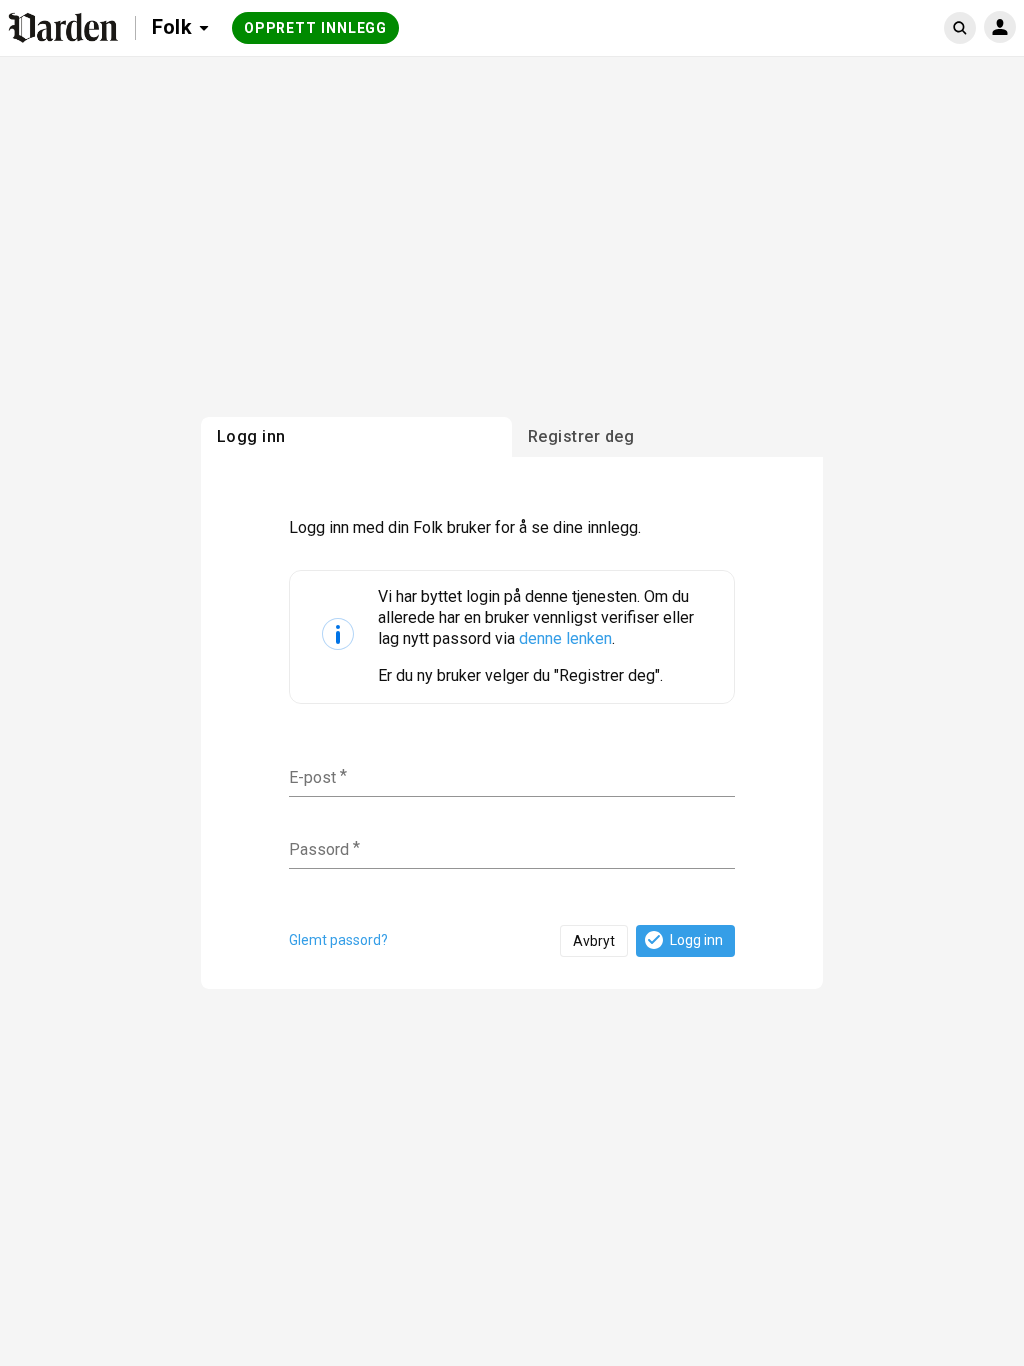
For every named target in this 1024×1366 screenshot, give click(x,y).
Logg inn (696, 940)
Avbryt (594, 941)
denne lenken (565, 638)
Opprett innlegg (316, 28)
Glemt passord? (338, 940)
